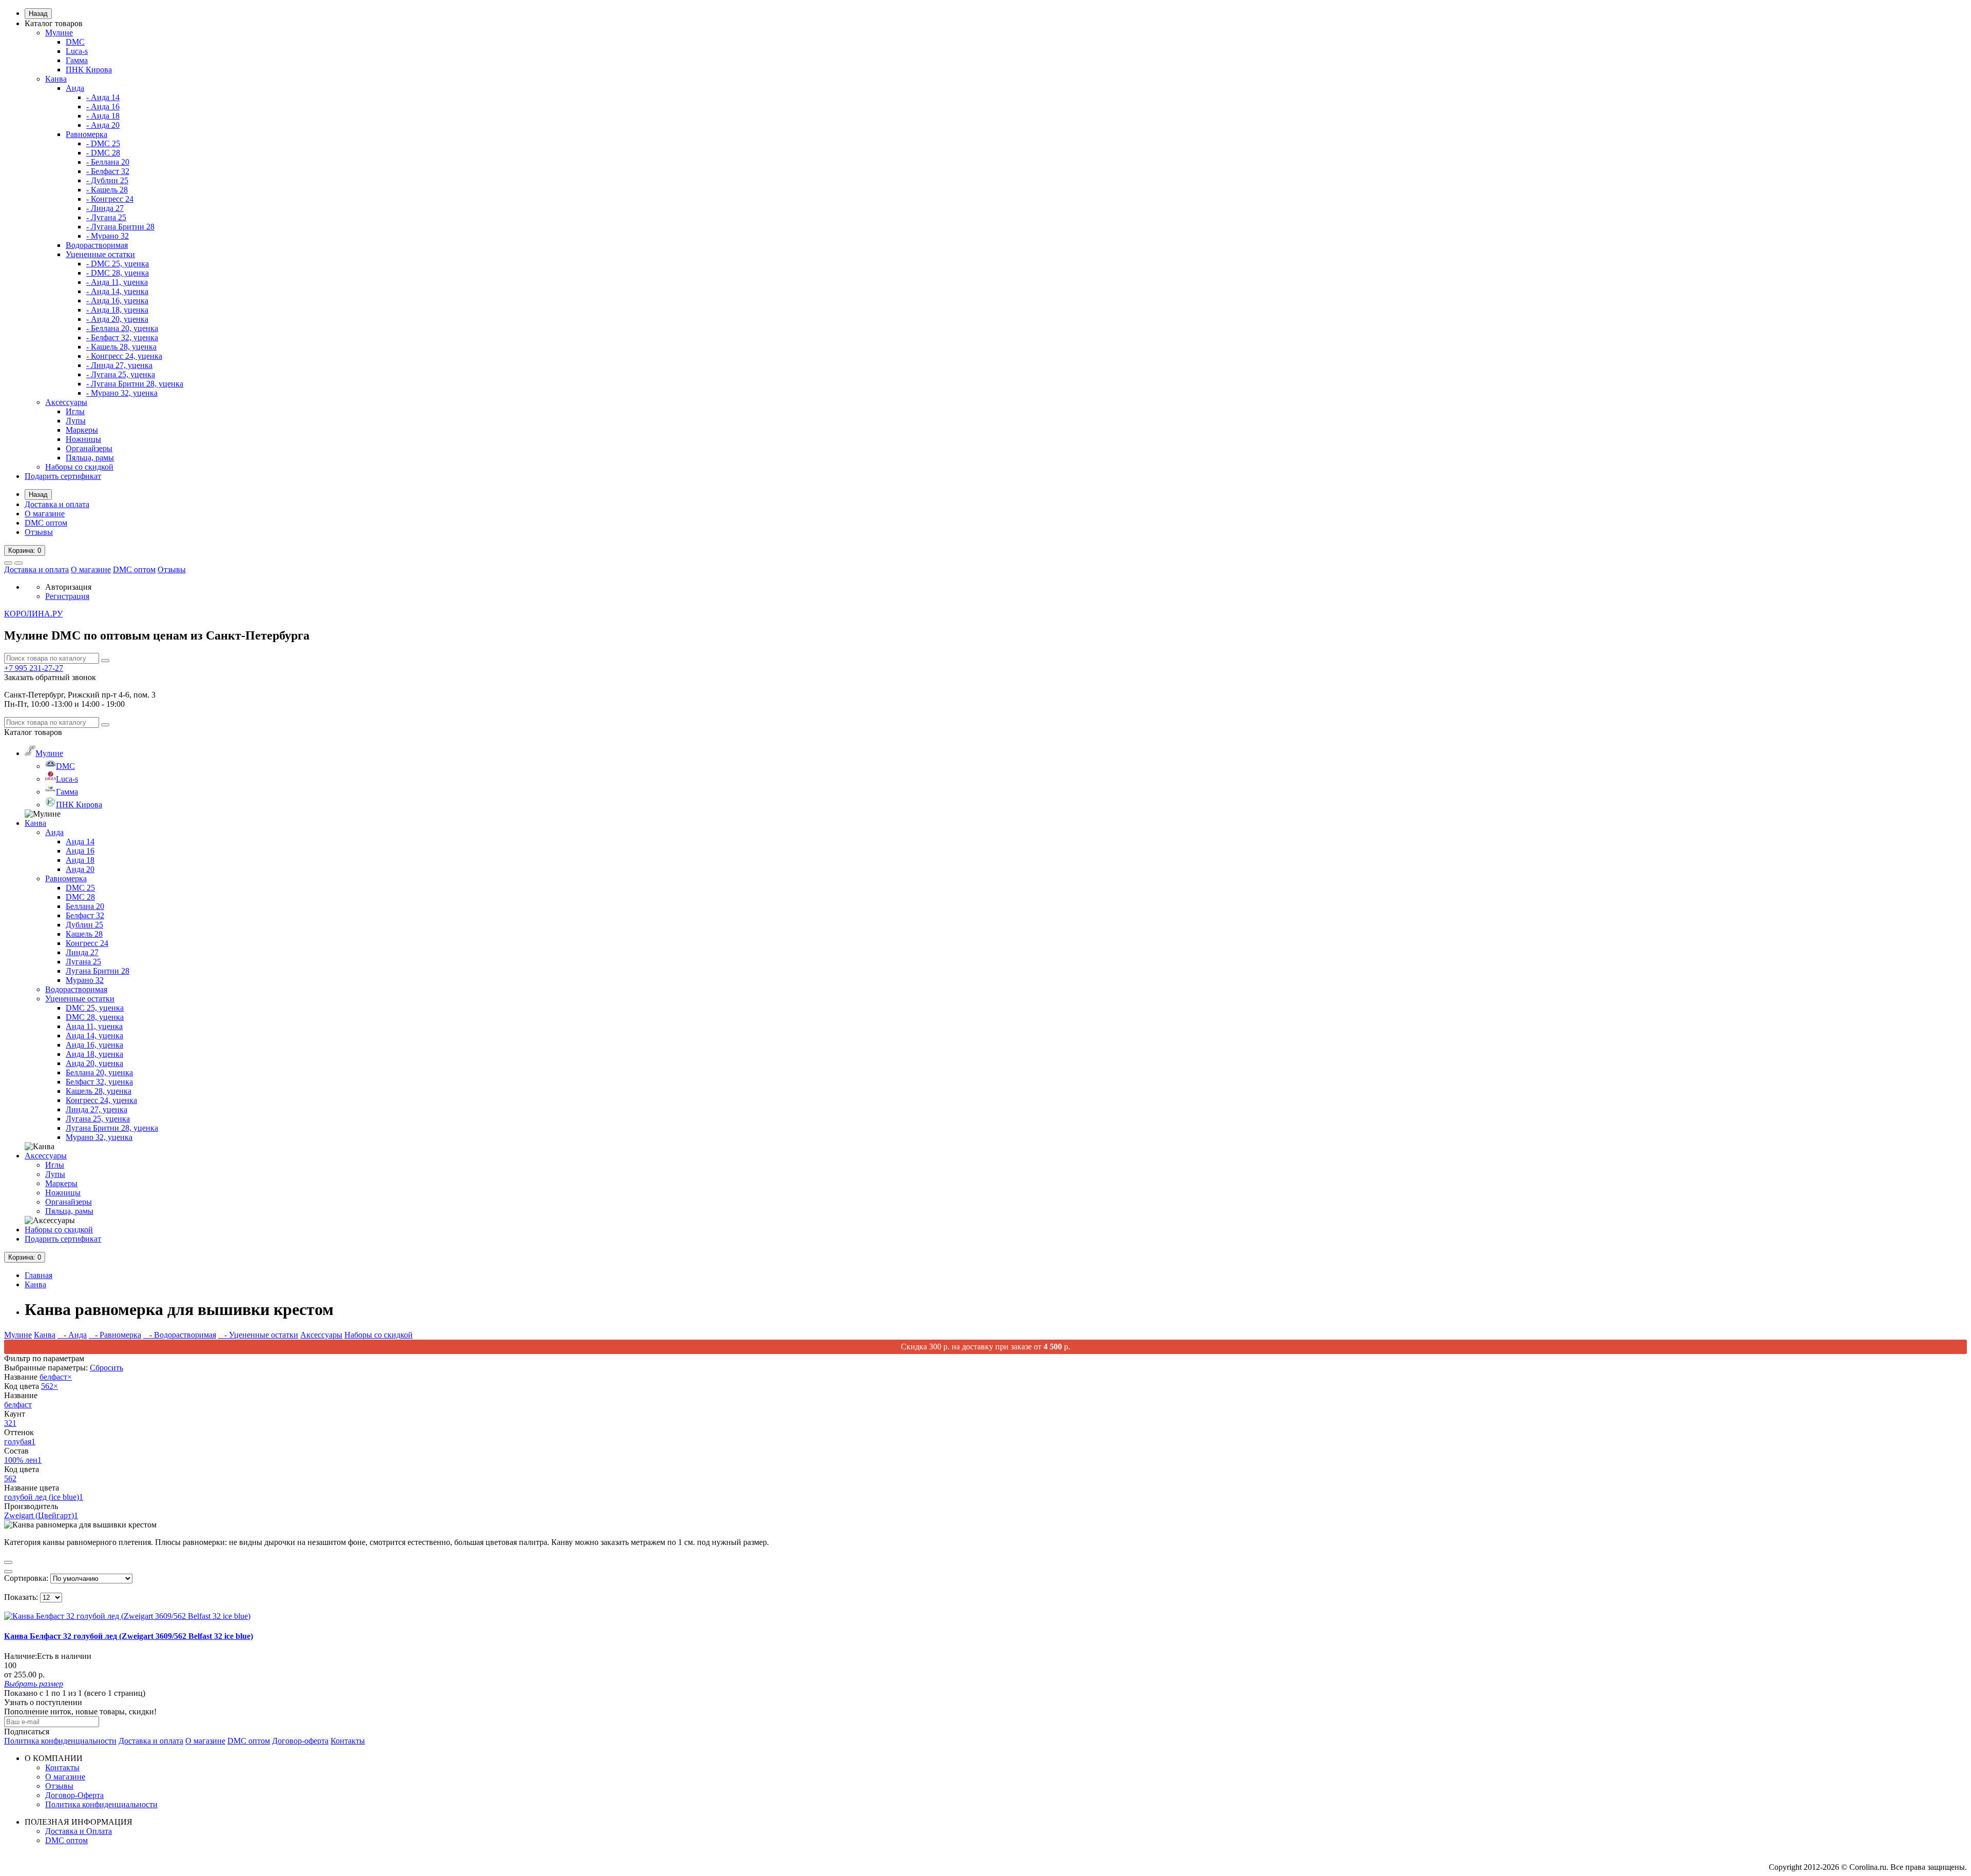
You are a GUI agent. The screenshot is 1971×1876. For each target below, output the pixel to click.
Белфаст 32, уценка (99, 1082)
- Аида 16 (103, 107)
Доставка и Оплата (79, 1831)
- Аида (72, 1335)
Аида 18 (80, 860)
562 (50, 1386)
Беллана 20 (85, 906)
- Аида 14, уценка (117, 291)
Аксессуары (66, 402)
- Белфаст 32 (108, 171)
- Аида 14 (103, 97)
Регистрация (67, 596)
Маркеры (82, 430)
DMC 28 (80, 897)
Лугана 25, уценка (98, 1119)
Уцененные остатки (100, 254)
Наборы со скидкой (79, 467)
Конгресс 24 (87, 943)
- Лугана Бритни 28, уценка (135, 384)
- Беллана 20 (108, 162)
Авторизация (68, 587)
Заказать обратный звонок (50, 677)
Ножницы (83, 439)
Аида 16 (80, 851)
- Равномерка (115, 1335)
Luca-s (77, 51)
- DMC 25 (103, 143)
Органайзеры (89, 448)
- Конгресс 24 (110, 199)
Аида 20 (80, 869)
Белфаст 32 (85, 915)
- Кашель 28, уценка (121, 347)
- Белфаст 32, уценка (122, 337)
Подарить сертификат (63, 476)
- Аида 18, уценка (117, 310)
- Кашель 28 (107, 190)
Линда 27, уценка (96, 1109)
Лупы (76, 421)
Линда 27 (82, 952)
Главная (38, 1275)
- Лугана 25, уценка (121, 374)
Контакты (348, 1741)
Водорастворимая (97, 245)
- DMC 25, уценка (118, 264)
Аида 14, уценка (94, 1036)
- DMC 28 (103, 153)
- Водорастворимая (180, 1335)
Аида (75, 88)
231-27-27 (34, 668)
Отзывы (39, 532)
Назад (38, 14)
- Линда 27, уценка (119, 365)
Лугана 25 (83, 962)
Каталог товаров (54, 23)
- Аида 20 (103, 125)
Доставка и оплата (57, 504)
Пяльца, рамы (90, 458)
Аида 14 (80, 842)
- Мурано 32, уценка (122, 393)
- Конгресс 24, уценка (124, 356)
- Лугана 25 (106, 217)
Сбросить (107, 1368)
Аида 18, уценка (94, 1054)
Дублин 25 (84, 925)
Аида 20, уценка (94, 1063)
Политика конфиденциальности (60, 1741)
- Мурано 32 (108, 236)
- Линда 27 (105, 208)
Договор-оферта (300, 1741)
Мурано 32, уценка (99, 1137)
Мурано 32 (85, 980)
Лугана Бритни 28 (98, 971)
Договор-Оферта (74, 1795)
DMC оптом (46, 523)
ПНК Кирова (89, 70)
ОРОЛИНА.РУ (33, 614)
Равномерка (86, 134)
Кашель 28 (84, 934)
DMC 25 (80, 888)
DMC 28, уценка (95, 1017)
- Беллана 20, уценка (122, 328)
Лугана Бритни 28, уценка (112, 1128)
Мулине (59, 33)
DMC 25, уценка (95, 1008)
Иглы (75, 411)
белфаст (56, 1377)
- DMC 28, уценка (118, 273)
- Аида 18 (103, 116)
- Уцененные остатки (258, 1335)
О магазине (45, 514)
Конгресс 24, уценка (101, 1100)
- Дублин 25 (107, 180)
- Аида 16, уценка (117, 301)
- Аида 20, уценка (117, 319)
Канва (56, 79)
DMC (75, 42)
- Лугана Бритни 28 (120, 227)
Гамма (77, 60)
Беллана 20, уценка (99, 1072)
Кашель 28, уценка (99, 1091)
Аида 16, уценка (94, 1045)
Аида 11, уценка (94, 1026)
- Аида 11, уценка (117, 282)
